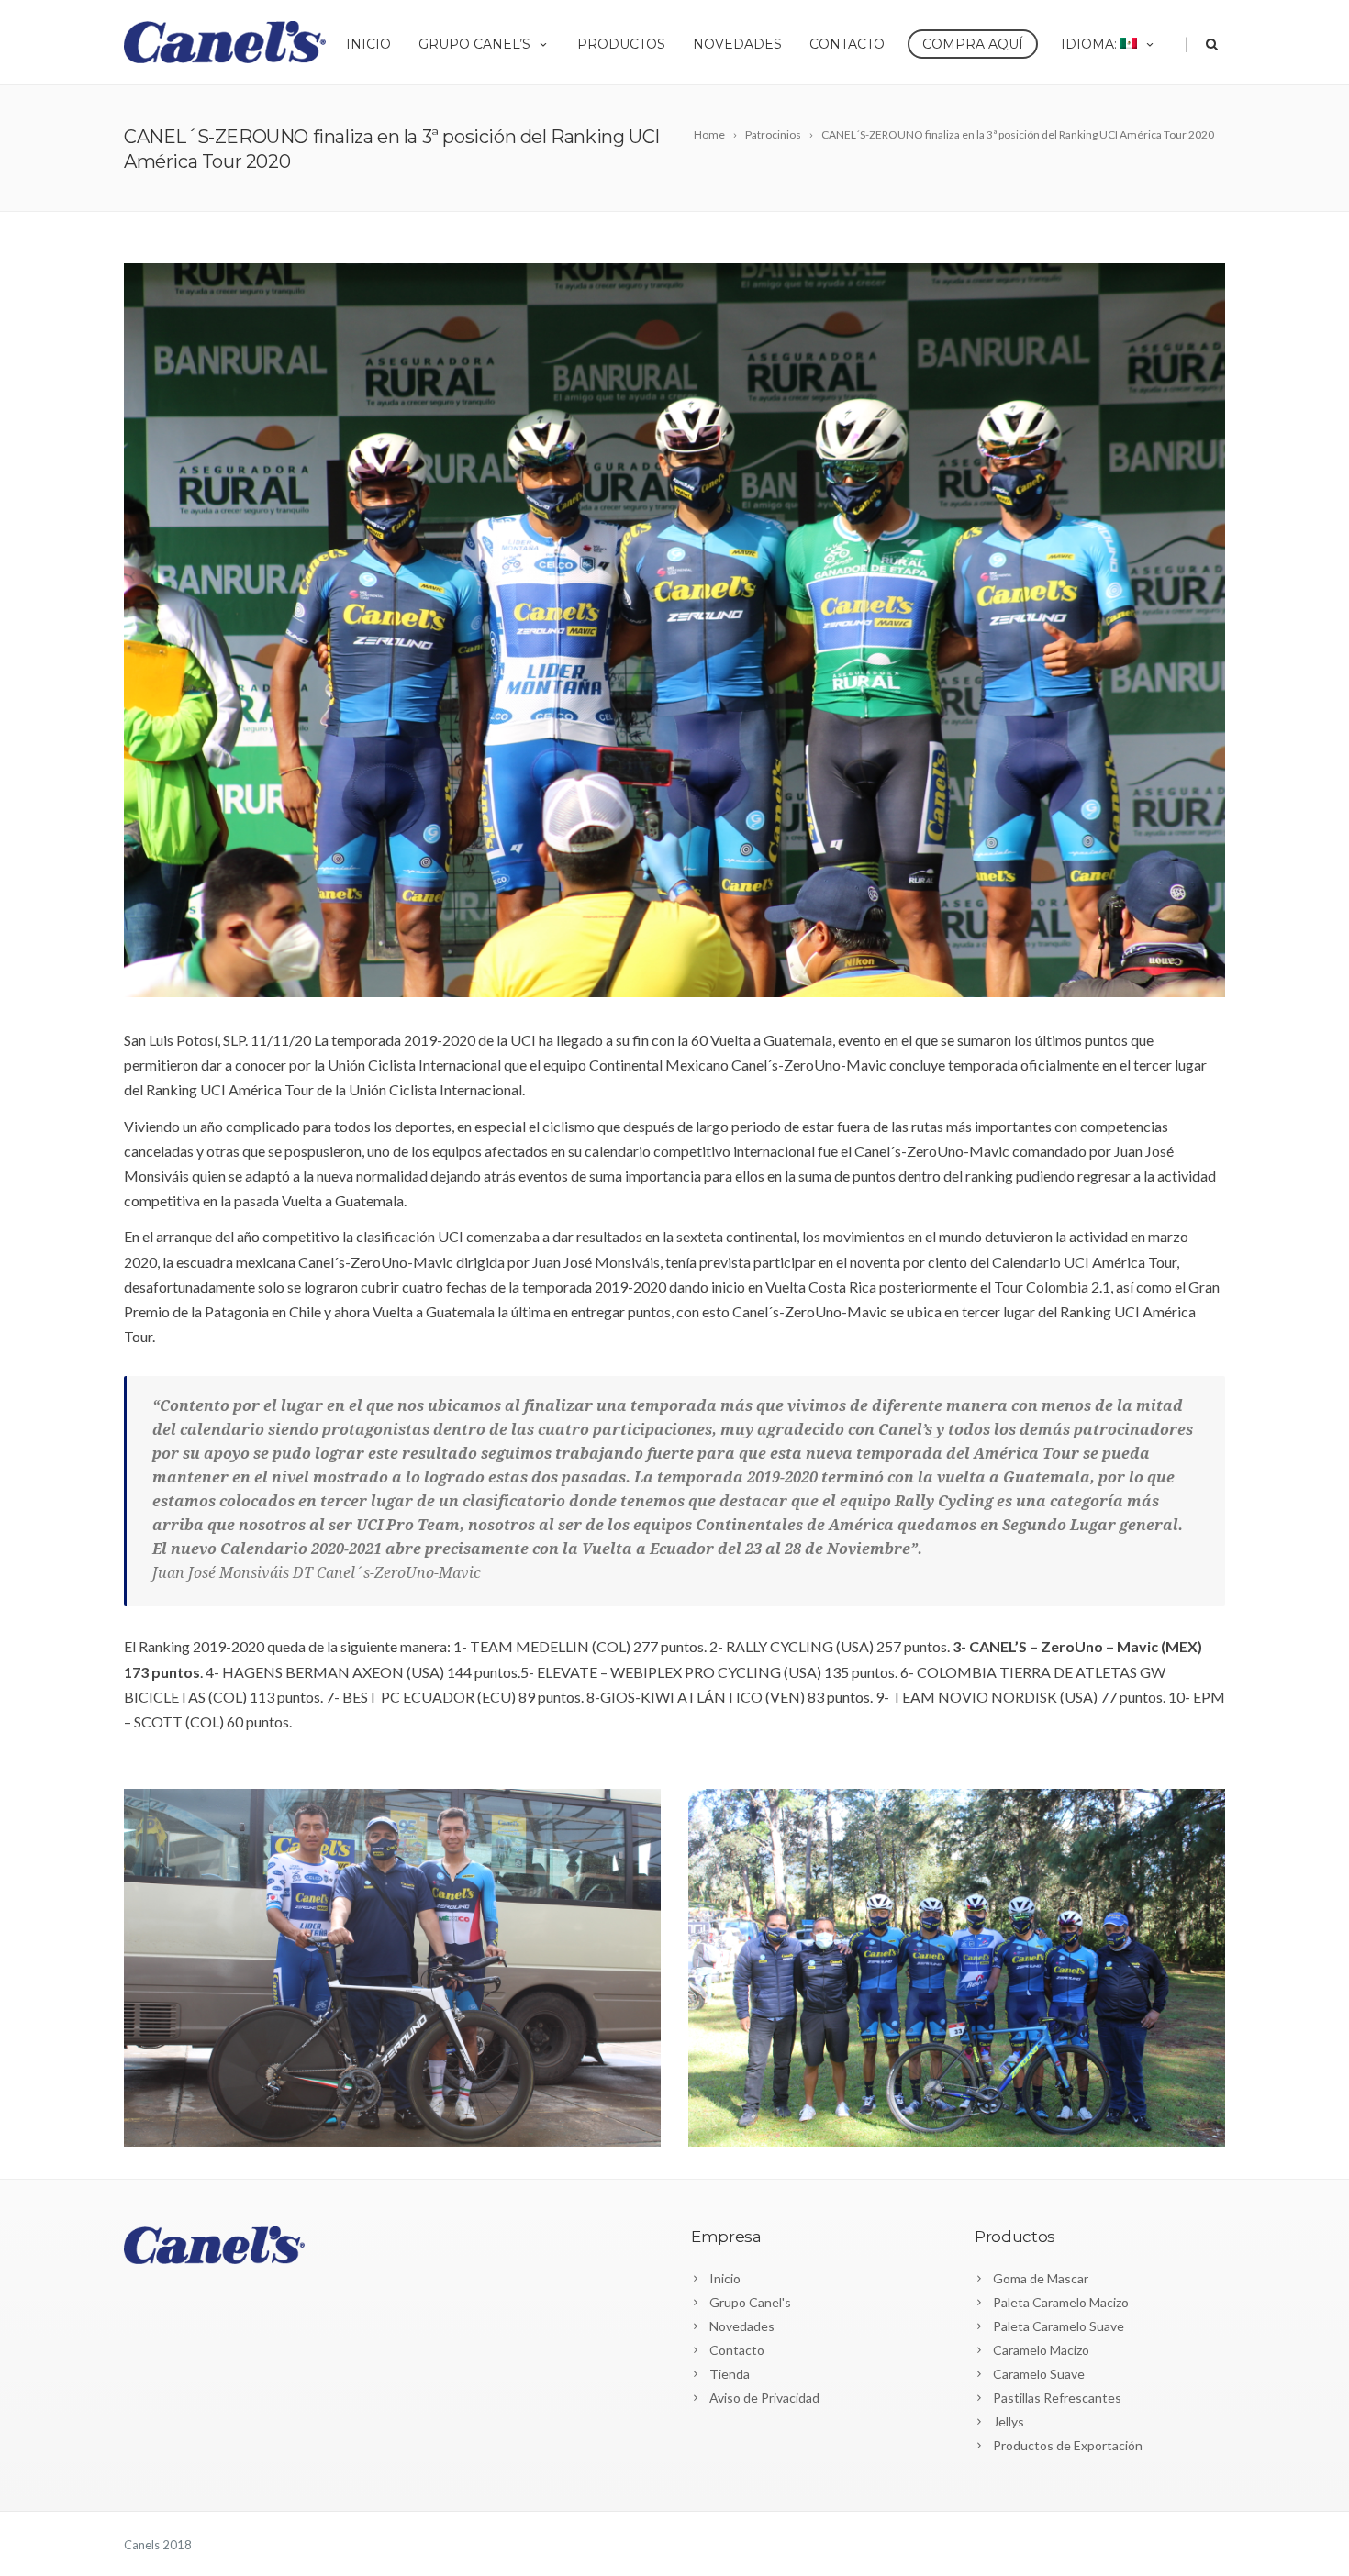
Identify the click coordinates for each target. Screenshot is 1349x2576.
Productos (621, 44)
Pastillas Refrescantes (1057, 2398)
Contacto (847, 44)
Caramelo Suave (1039, 2374)
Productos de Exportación (1068, 2445)
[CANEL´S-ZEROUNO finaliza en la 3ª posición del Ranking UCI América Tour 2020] (674, 630)
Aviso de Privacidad (764, 2398)
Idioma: (1091, 44)
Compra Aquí (973, 44)
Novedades (737, 44)
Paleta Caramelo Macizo (1061, 2302)
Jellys (1009, 2421)
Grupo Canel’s (474, 44)
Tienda (730, 2374)
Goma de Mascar (1041, 2278)
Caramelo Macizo (1041, 2350)
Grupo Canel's (750, 2302)
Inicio (368, 44)
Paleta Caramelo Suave (1059, 2326)
